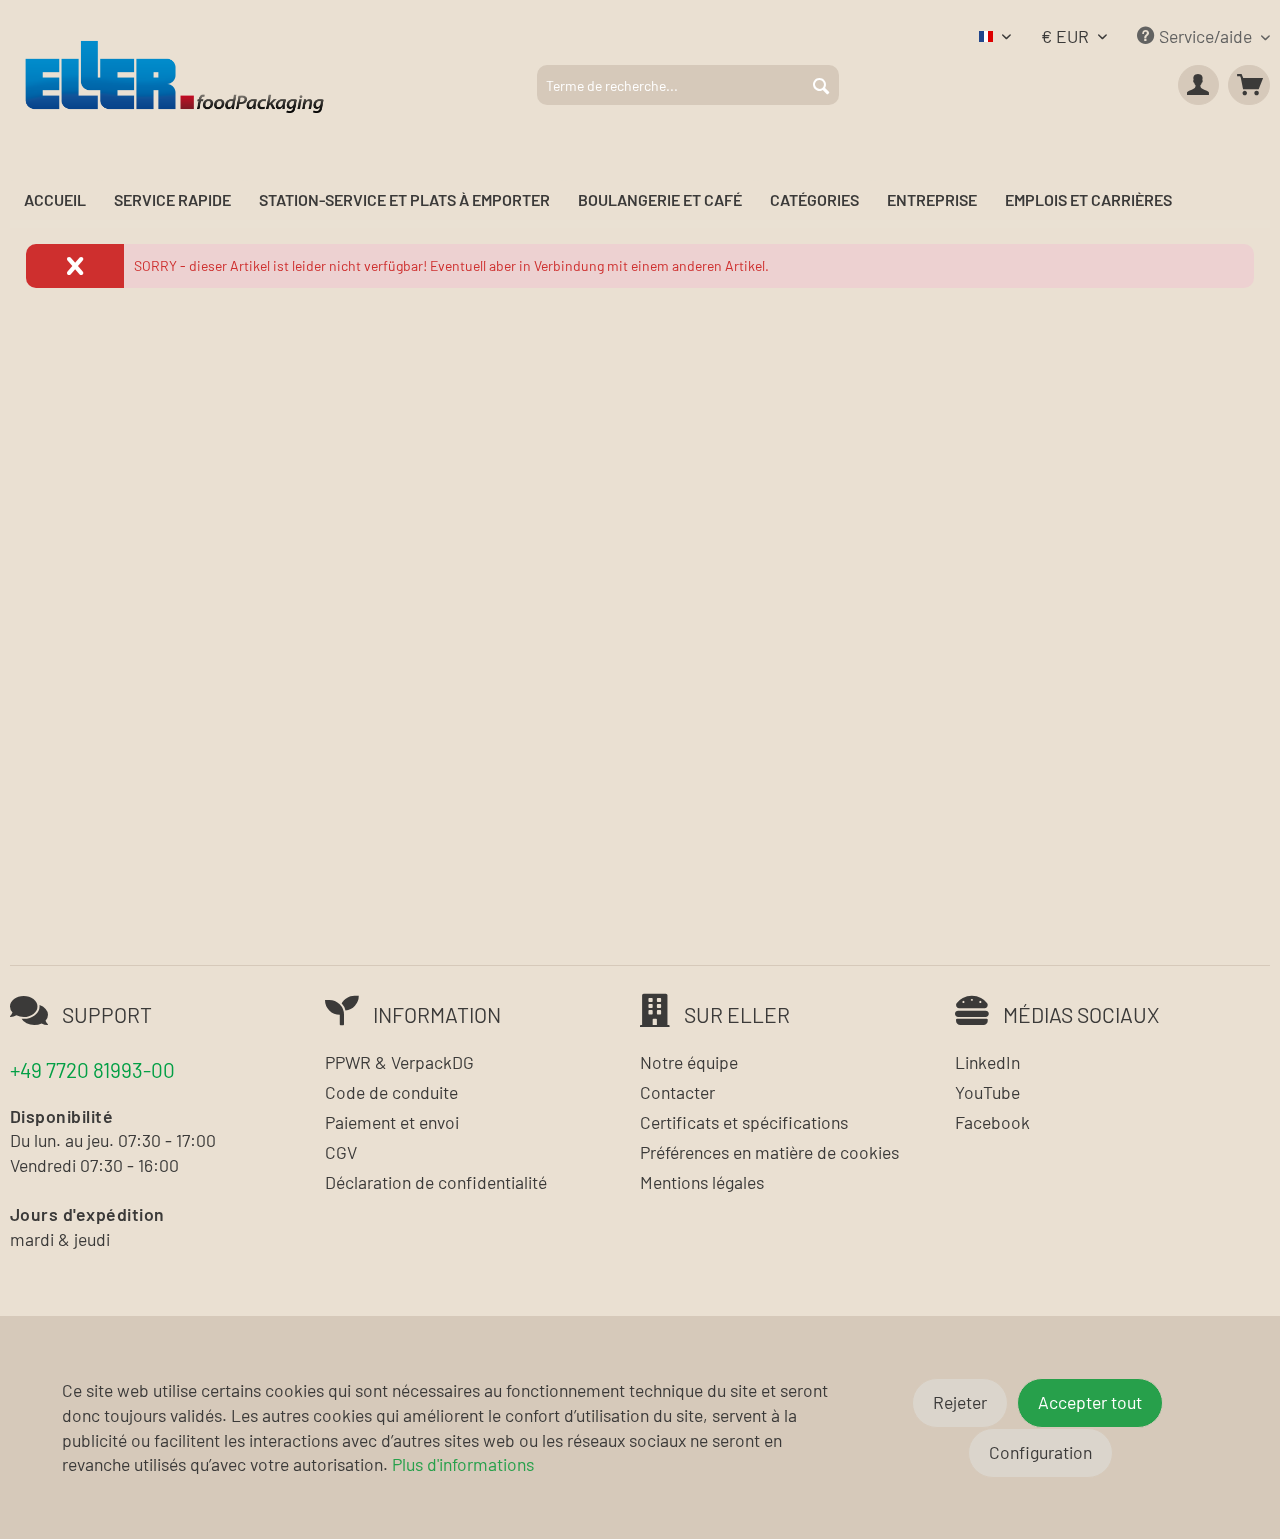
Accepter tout (1090, 1402)
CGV (341, 1152)
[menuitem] (688, 85)
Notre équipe (689, 1062)
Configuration (1040, 1452)
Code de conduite (391, 1092)
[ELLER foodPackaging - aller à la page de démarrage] (174, 75)
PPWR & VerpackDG (399, 1062)
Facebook (992, 1122)
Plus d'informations (463, 1464)
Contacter (677, 1092)
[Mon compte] (1199, 85)
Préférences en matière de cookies (769, 1152)
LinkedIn (987, 1062)
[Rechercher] (821, 85)
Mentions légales (702, 1182)
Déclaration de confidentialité (436, 1182)
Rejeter (960, 1402)
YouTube (987, 1092)
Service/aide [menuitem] (1205, 36)
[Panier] (1249, 85)
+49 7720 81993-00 (92, 1069)
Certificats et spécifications (744, 1122)
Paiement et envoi (392, 1122)
